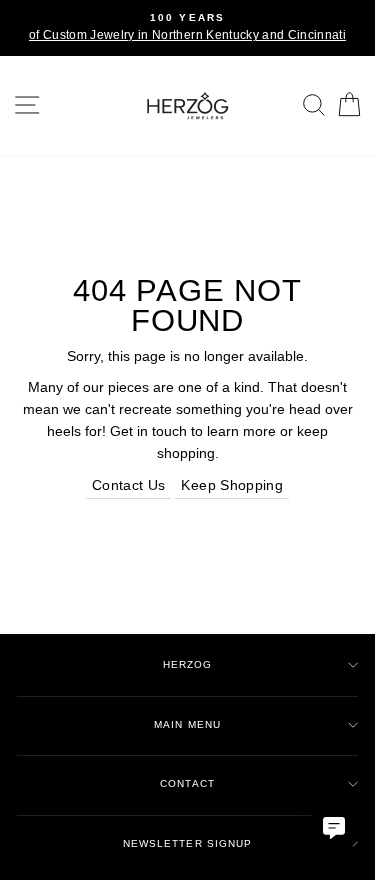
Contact (187, 783)
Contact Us (128, 485)
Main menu (187, 724)
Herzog (187, 664)
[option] (187, 28)
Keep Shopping (231, 485)
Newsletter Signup (187, 843)
